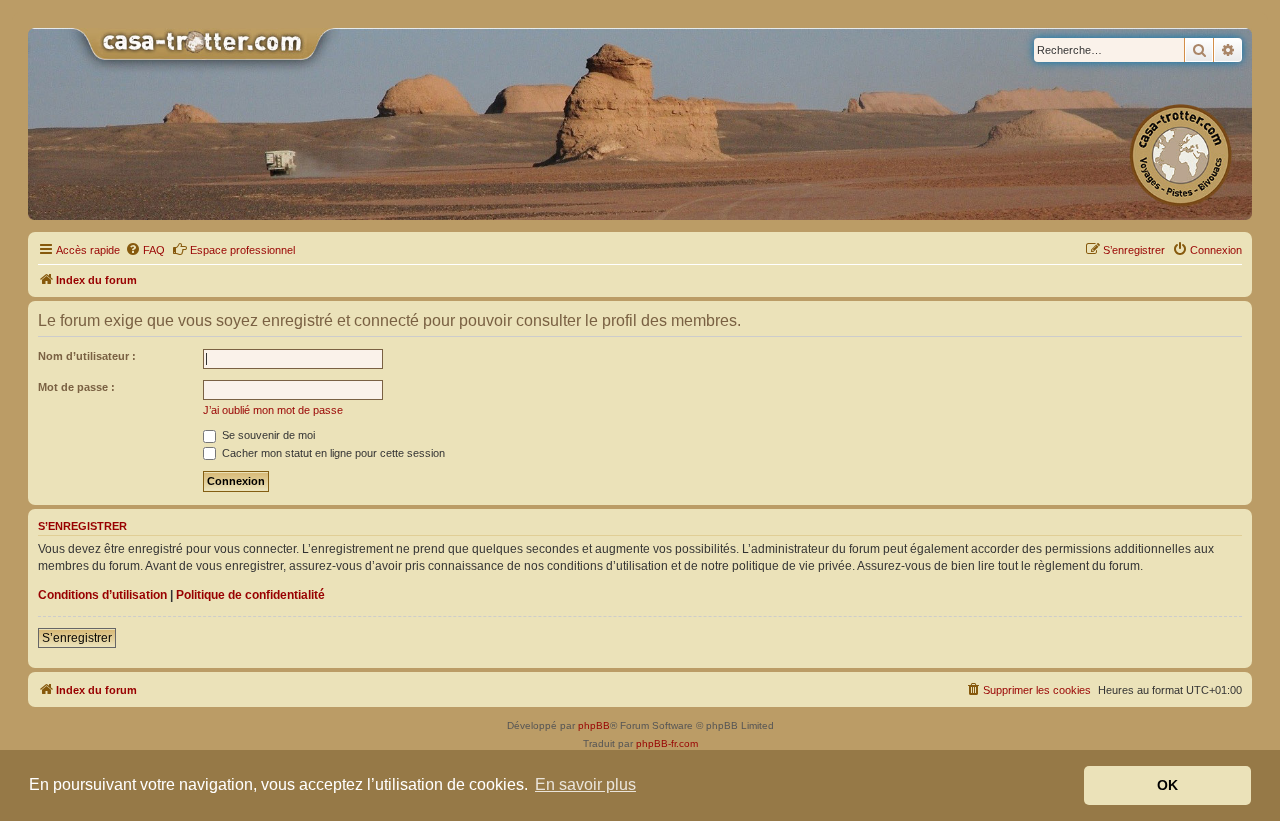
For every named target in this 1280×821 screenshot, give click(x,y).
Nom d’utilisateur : (87, 356)
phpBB (594, 725)
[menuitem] (145, 250)
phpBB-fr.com (667, 743)
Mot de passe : (76, 387)
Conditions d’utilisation (102, 595)
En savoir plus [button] (585, 784)
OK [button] (1167, 785)
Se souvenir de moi (267, 435)
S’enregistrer (77, 638)
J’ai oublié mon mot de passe (273, 410)
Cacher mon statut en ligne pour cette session (332, 453)
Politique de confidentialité (250, 595)
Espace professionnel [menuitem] (242, 250)
